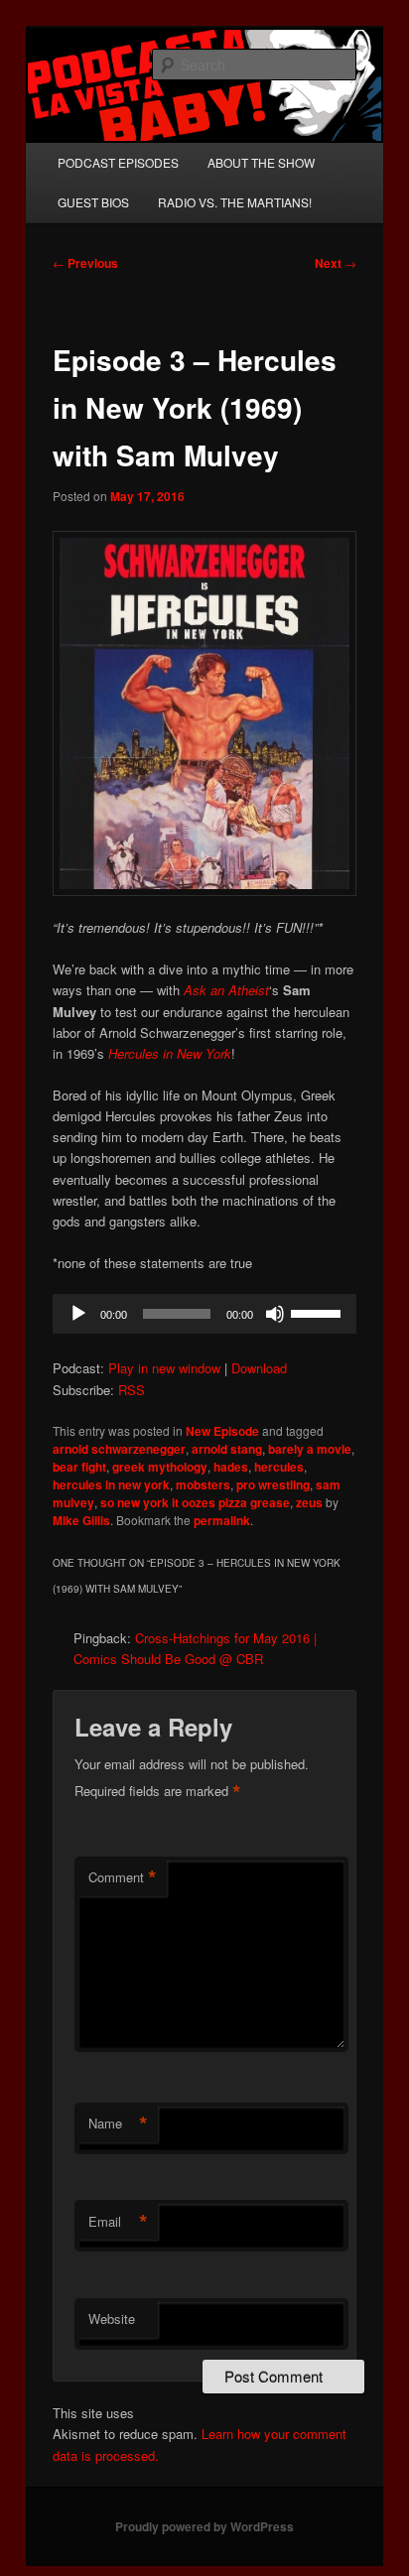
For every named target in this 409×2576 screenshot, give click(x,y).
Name (118, 2124)
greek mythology (160, 1467)
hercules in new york (111, 1484)
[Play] (78, 1314)
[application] (204, 1314)
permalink (222, 1520)
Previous (85, 263)
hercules (279, 1467)
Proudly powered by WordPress (204, 2526)
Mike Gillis (81, 1520)
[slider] (319, 1312)
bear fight (79, 1467)
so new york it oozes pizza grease (195, 1502)
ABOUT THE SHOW (261, 162)
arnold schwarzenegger (119, 1449)
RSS (132, 1390)
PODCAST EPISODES (118, 162)
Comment (123, 1877)
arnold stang (227, 1449)
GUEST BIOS (93, 202)
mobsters (203, 1484)
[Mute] (275, 1314)
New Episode (222, 1431)
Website (112, 2318)
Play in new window (164, 1368)
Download (259, 1368)
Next (336, 263)
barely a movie (310, 1449)
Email (118, 2222)
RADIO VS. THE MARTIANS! (235, 202)
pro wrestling (273, 1484)
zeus (309, 1502)
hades (231, 1467)
